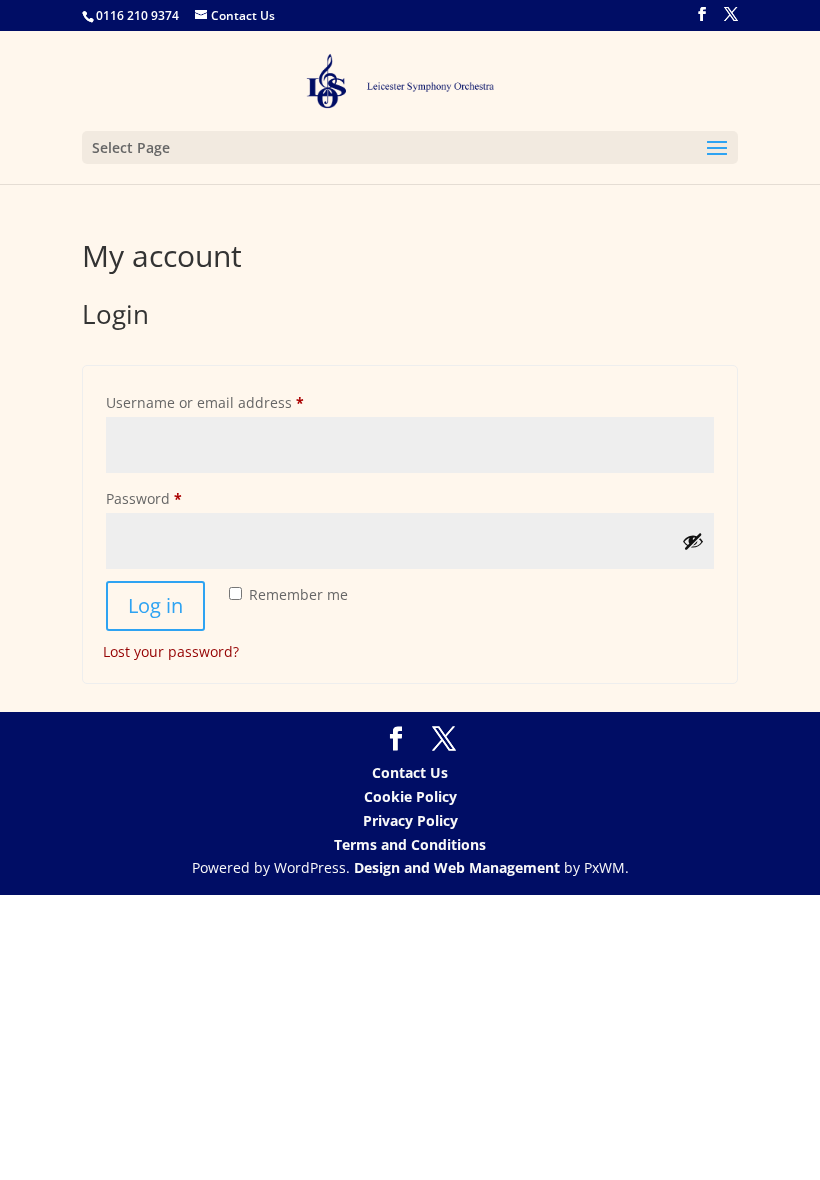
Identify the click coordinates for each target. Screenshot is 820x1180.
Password (174, 498)
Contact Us (410, 772)
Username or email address (235, 402)
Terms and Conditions (410, 844)
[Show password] (693, 541)
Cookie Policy (410, 796)
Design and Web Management (457, 867)
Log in (155, 605)
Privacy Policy (410, 820)
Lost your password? (171, 651)
